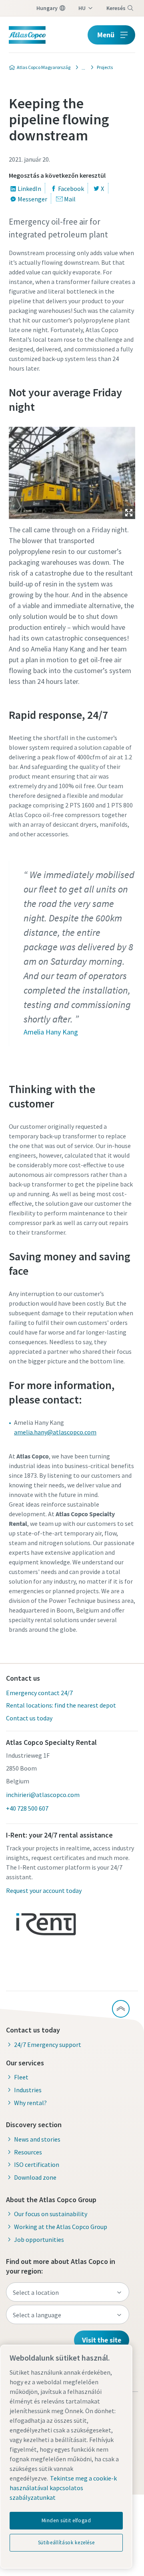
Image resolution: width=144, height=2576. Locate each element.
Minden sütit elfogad (66, 2520)
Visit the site (102, 2340)
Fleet (21, 2077)
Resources (28, 2152)
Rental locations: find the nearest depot (61, 1705)
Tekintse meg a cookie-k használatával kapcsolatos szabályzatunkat (63, 2488)
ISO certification (37, 2164)
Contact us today (29, 1718)
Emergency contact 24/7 (39, 1693)
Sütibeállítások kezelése (66, 2543)
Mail (70, 199)
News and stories (37, 2139)
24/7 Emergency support (48, 2045)
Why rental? (30, 2103)
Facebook (71, 189)
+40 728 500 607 (27, 1808)
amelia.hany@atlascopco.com (55, 1432)
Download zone (35, 2177)
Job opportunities (39, 2239)
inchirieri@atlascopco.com (43, 1795)
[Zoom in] (72, 471)
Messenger (32, 199)
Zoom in (129, 513)
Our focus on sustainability (51, 2214)
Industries (28, 2090)
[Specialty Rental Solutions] (81, 67)
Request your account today (44, 1890)
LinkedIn (29, 189)
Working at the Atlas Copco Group (61, 2227)
